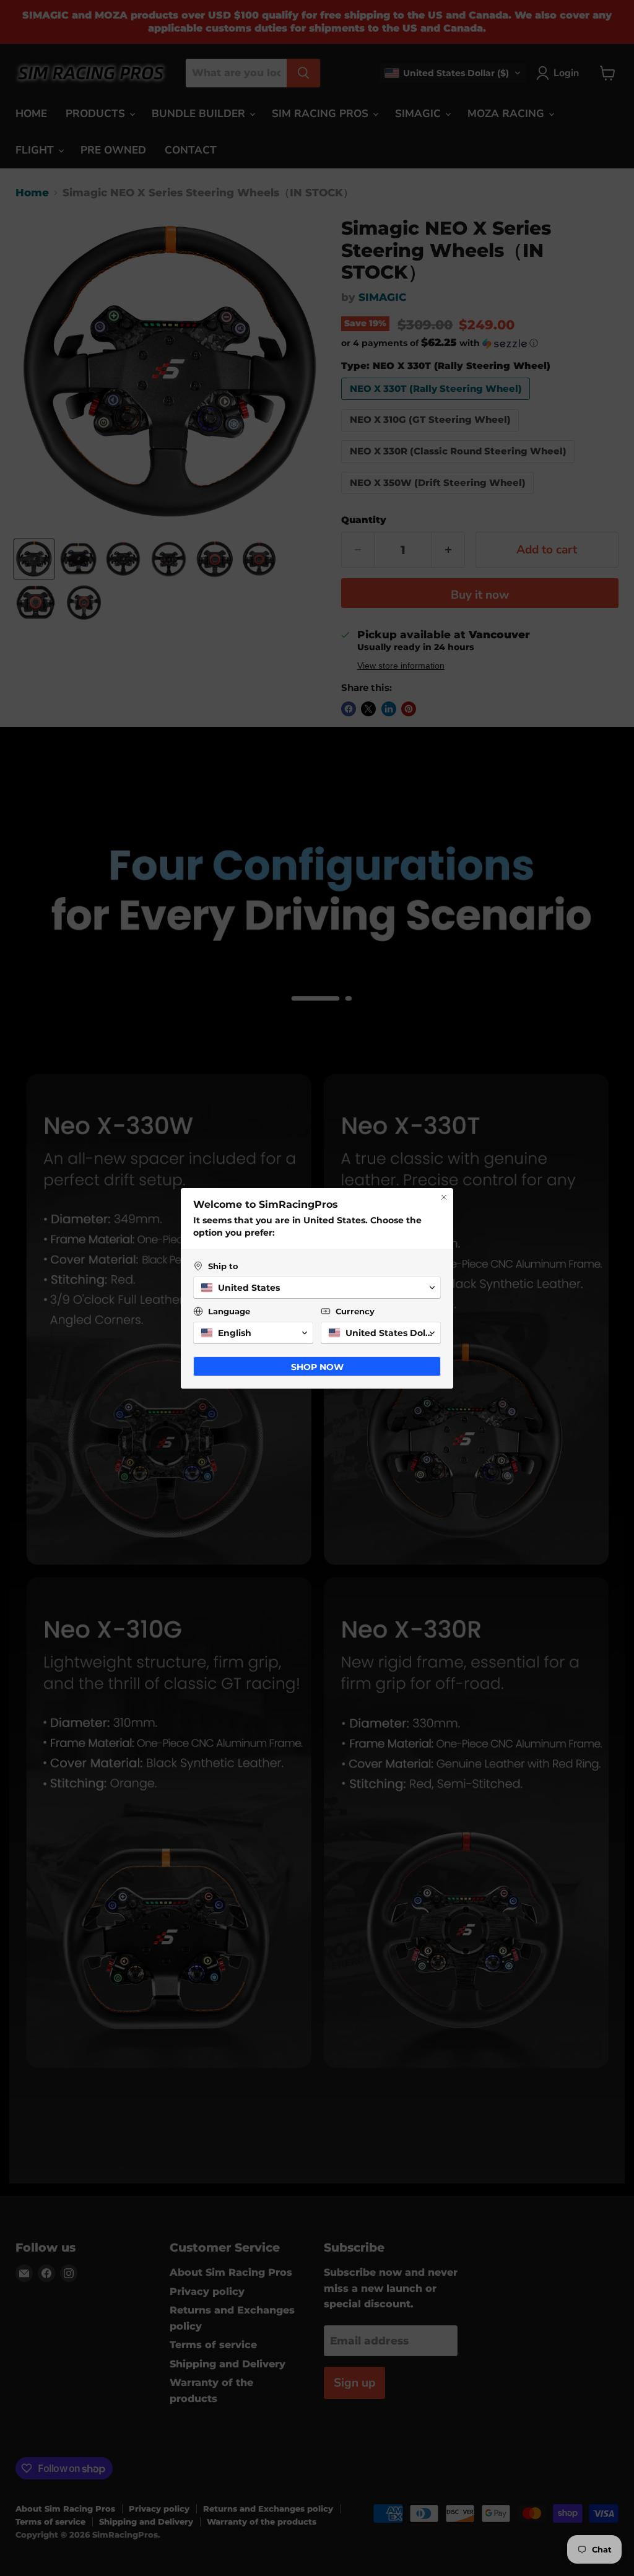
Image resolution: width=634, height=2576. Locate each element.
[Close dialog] (444, 1197)
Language (229, 1311)
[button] (317, 1288)
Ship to (223, 1266)
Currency (355, 1311)
